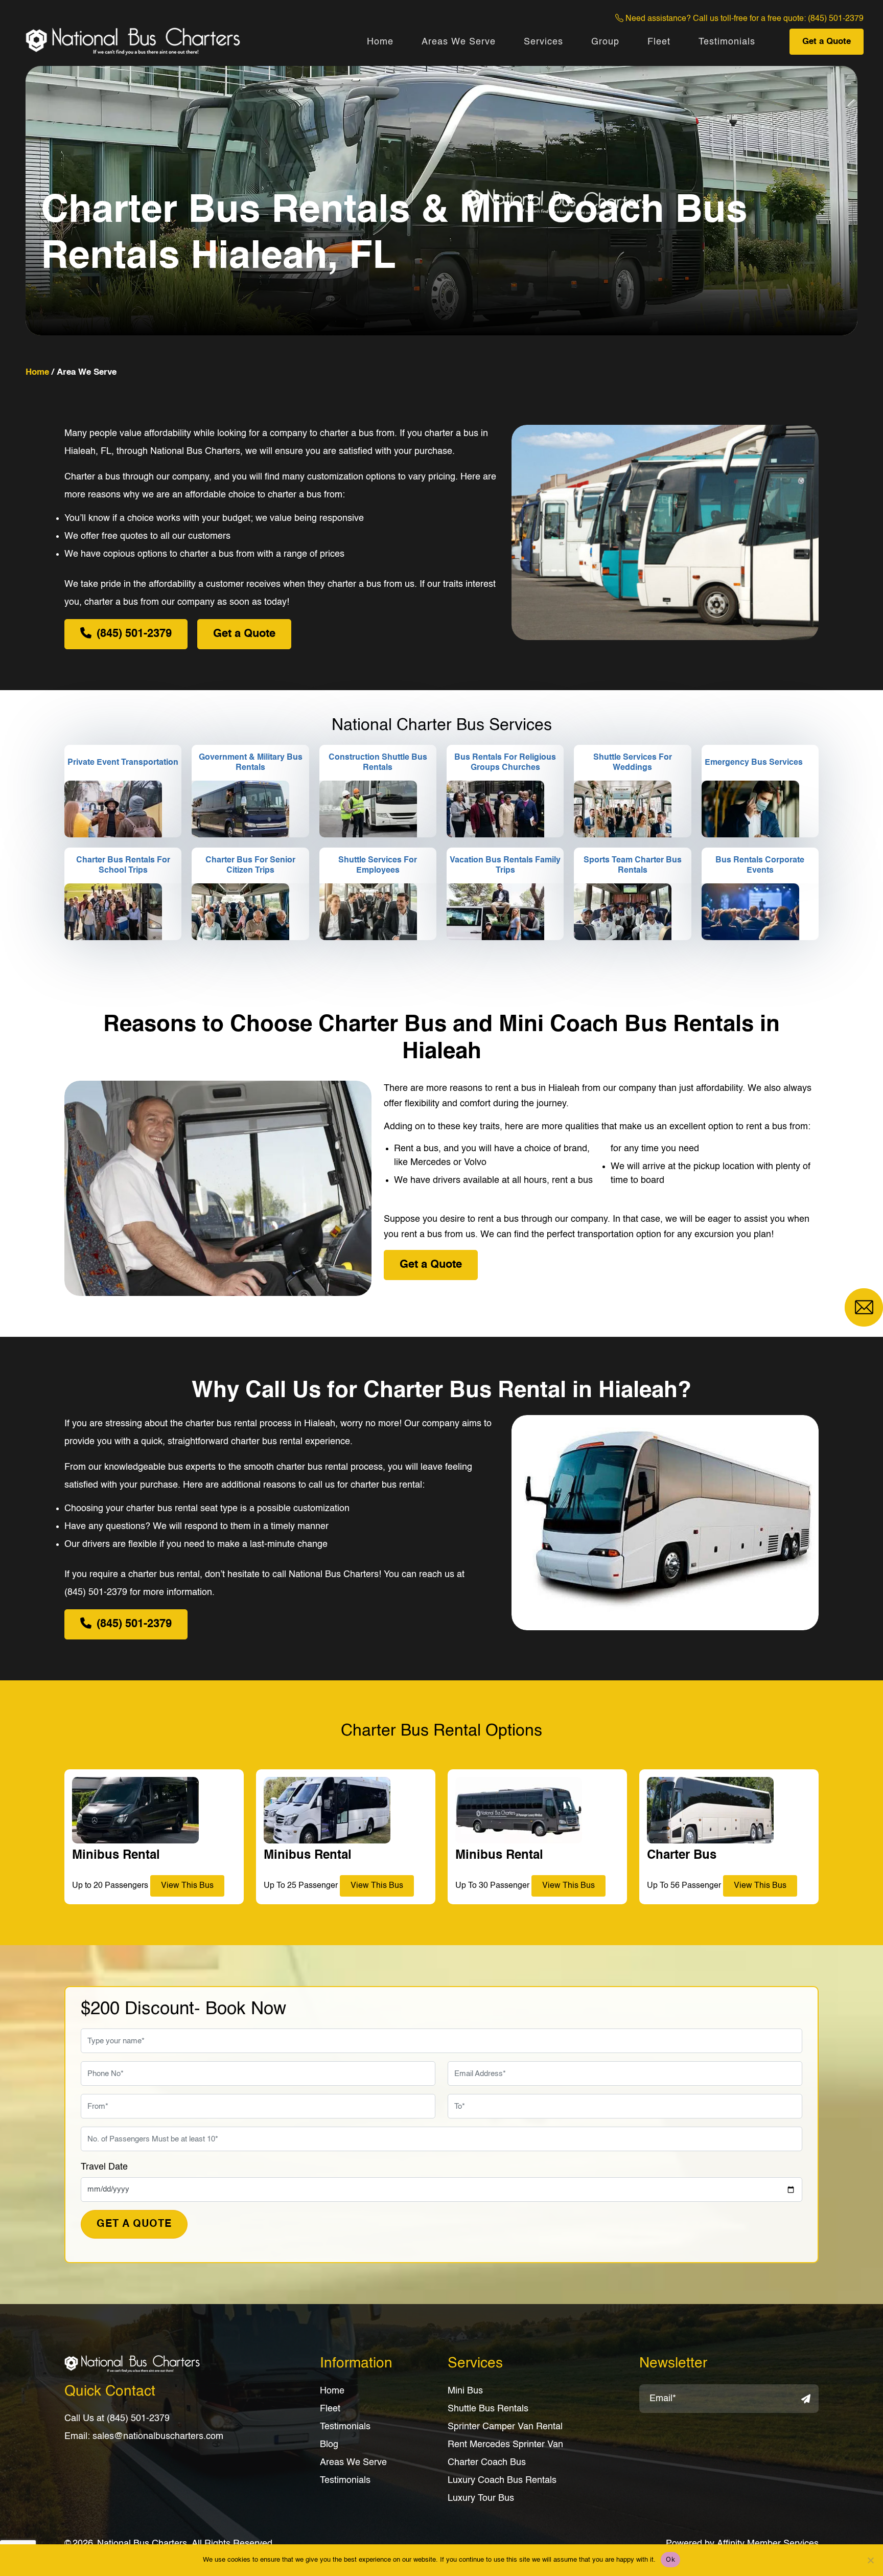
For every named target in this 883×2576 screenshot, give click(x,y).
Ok (670, 2559)
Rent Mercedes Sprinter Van (505, 2445)
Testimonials (727, 42)
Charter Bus (682, 1856)
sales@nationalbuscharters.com (158, 2436)
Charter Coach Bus (487, 2463)
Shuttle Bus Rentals (488, 2409)
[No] (870, 2560)
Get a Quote (827, 42)
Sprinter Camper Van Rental (505, 2427)
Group (605, 42)
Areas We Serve (459, 42)
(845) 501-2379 (836, 19)
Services (543, 42)
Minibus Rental (116, 1856)
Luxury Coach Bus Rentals (502, 2480)
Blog (329, 2445)
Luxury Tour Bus (481, 2498)
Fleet (659, 42)
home (37, 372)
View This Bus (187, 1886)
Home (380, 42)
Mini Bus (465, 2391)
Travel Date (104, 2167)
